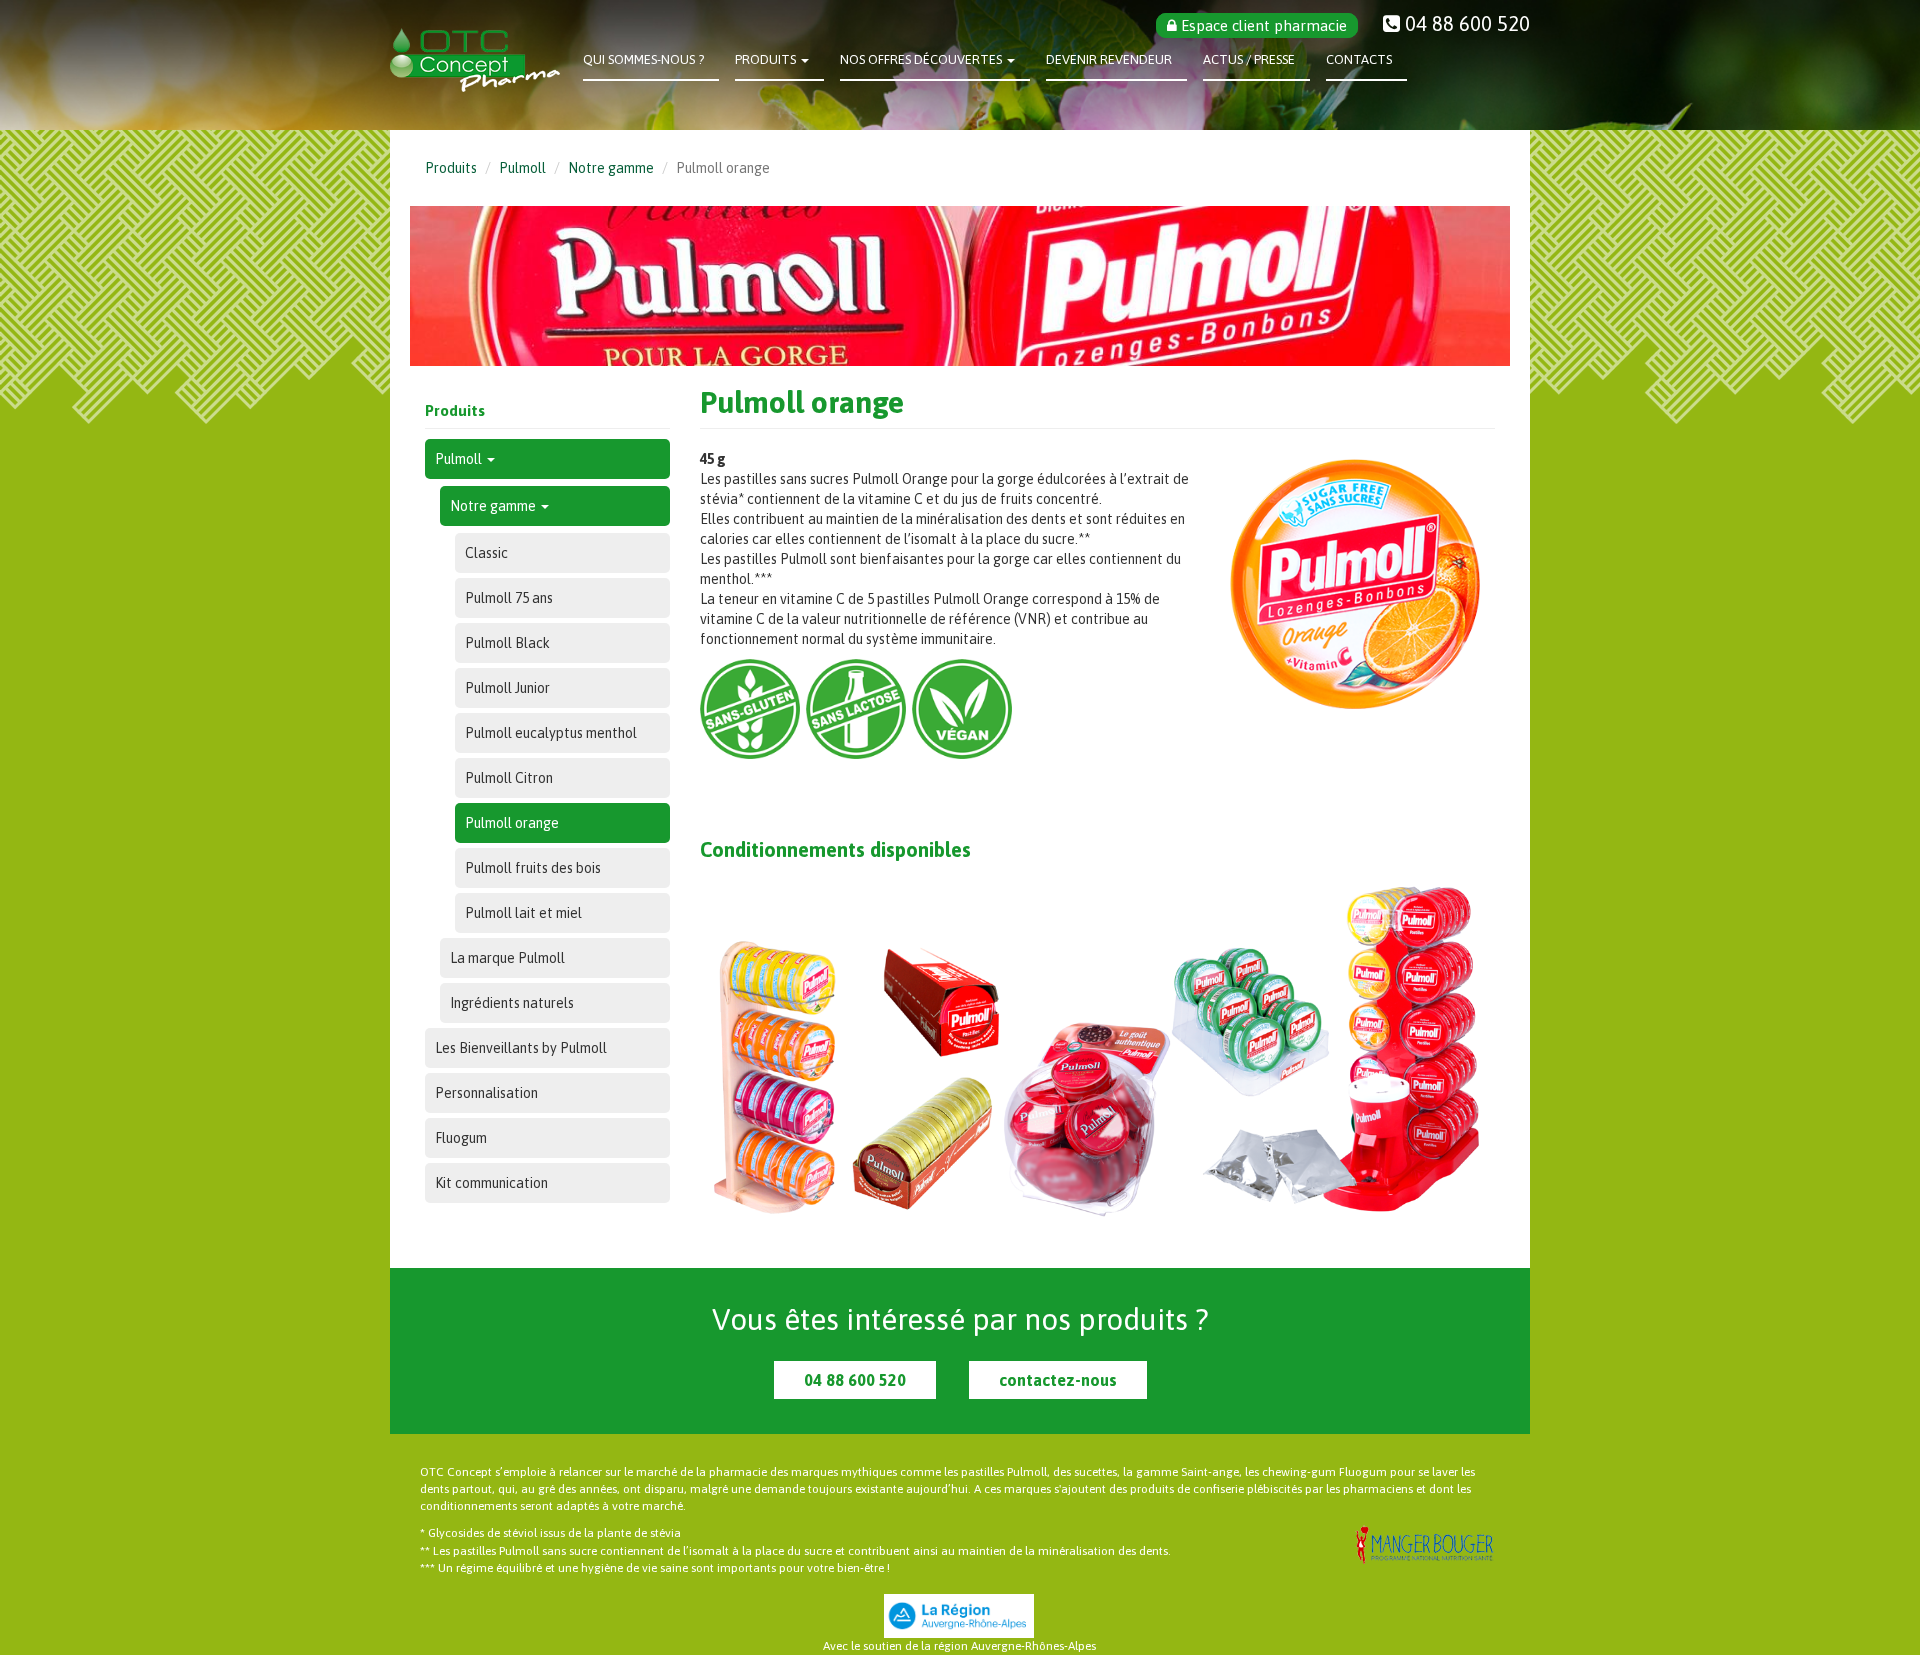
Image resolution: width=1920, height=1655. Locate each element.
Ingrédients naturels (512, 1003)
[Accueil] (482, 60)
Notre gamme (611, 168)
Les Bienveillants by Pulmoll (521, 1048)
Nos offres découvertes (922, 59)
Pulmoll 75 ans (509, 598)
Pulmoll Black (507, 643)
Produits (767, 59)
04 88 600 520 (855, 1380)
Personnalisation (486, 1093)
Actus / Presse (1249, 59)
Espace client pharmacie (1262, 25)
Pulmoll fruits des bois (533, 868)
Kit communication (491, 1183)
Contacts (1359, 59)
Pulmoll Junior (507, 688)
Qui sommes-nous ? (643, 59)
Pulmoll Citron (509, 778)
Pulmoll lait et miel (523, 913)
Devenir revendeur (1109, 59)
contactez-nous (1058, 1380)
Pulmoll (522, 168)
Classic (486, 553)
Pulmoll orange (512, 823)
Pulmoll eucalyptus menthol (551, 733)
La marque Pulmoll (507, 958)
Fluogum (461, 1138)
